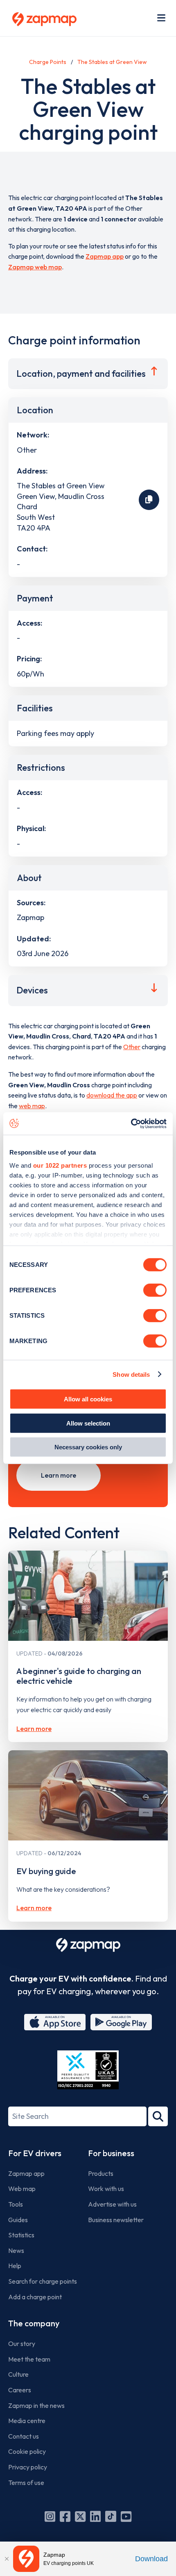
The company (34, 2323)
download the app (112, 1095)
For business (111, 2153)
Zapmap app (105, 256)
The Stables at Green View (112, 62)
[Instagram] (50, 2517)
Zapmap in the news (36, 2405)
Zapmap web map (35, 267)
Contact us (24, 2436)
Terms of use (26, 2483)
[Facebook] (65, 2517)
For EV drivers (35, 2153)
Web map (22, 2189)
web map (32, 1106)
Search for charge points (43, 2281)
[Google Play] (121, 2022)
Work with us (106, 2189)
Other (132, 1047)
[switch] (155, 1290)
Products (101, 2173)
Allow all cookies (88, 1399)
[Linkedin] (95, 2517)
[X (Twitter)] (80, 2517)
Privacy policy (28, 2467)
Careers (20, 2390)
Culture (18, 2374)
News (16, 2250)
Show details (131, 1374)
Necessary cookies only (88, 1447)
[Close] (7, 2559)
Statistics (21, 2235)
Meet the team (29, 2359)
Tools (16, 2204)
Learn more (59, 1475)
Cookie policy (27, 2451)
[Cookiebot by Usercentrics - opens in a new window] (131, 1123)
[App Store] (55, 2022)
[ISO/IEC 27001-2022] (88, 2070)
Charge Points (48, 62)
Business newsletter (116, 2220)
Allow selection (88, 1423)
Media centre (27, 2421)
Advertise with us (112, 2204)
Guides (18, 2220)
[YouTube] (126, 2517)
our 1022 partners (60, 1165)
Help (15, 2266)
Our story (22, 2344)
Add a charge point (35, 2297)
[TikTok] (111, 2517)
